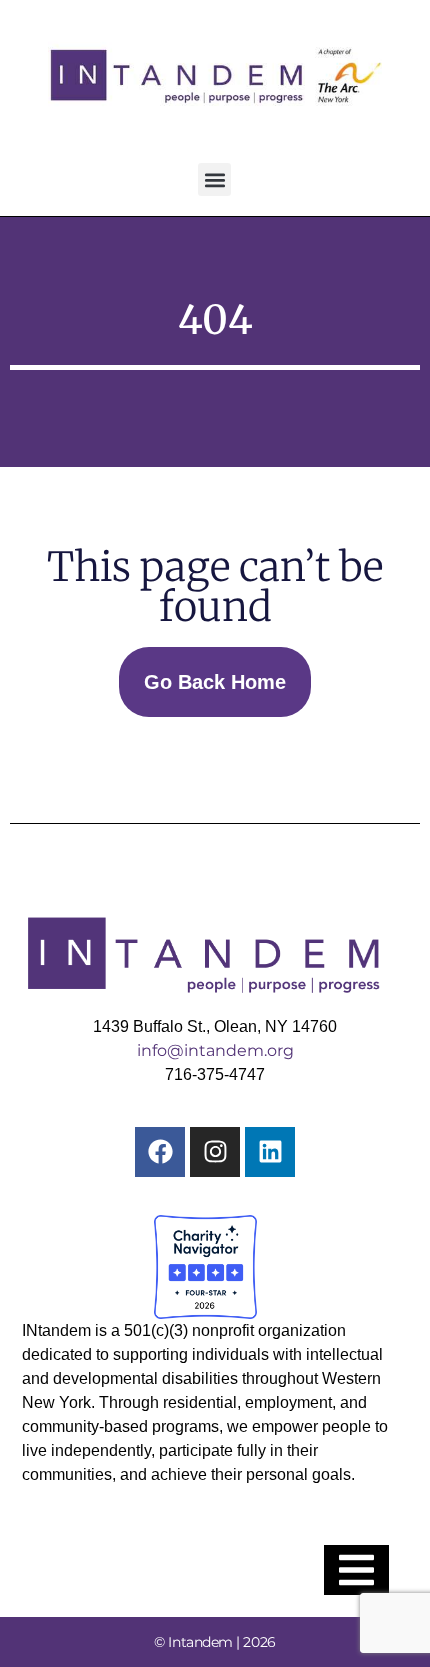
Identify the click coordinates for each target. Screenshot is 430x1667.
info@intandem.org (215, 1050)
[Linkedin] (270, 1152)
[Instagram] (215, 1152)
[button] (214, 179)
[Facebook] (160, 1152)
